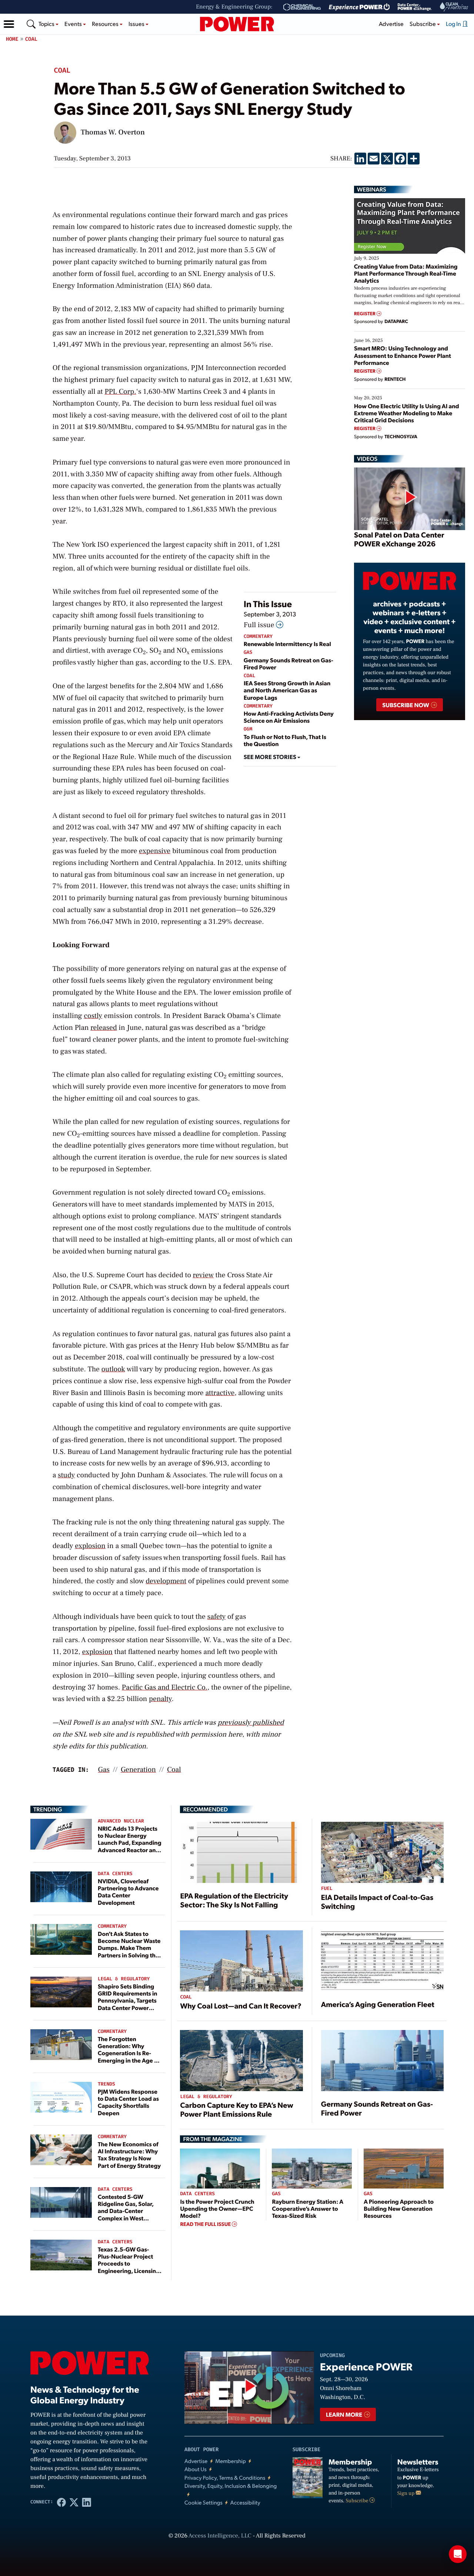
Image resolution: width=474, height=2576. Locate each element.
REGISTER (365, 314)
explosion (90, 1546)
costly (93, 1016)
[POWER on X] (74, 2502)
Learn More (345, 2414)
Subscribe (358, 2501)
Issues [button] (137, 24)
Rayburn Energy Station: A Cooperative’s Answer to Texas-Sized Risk (307, 2208)
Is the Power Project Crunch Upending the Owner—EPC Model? (217, 2208)
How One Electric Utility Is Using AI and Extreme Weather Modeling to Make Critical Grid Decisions (407, 413)
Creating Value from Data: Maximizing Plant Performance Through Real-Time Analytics (406, 273)
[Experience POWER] (359, 7)
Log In (454, 24)
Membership (231, 2461)
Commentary (258, 637)
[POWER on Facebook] (61, 2502)
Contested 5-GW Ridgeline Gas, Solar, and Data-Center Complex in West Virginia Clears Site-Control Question (126, 2214)
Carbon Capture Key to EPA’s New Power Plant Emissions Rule (236, 2109)
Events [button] (74, 24)
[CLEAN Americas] (454, 7)
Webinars (372, 189)
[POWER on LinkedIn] (87, 2502)
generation (138, 1770)
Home (12, 39)
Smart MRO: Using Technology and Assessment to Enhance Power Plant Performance (403, 355)
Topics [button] (47, 24)
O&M (248, 729)
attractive (220, 1393)
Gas (248, 653)
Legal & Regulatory (124, 1979)
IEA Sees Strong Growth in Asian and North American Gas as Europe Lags (287, 690)
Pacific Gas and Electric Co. (165, 1687)
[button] (9, 24)
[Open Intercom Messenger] (458, 2554)
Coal (31, 39)
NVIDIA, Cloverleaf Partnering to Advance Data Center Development (128, 1892)
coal (174, 1770)
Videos (367, 459)
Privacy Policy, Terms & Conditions (225, 2478)
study (66, 1475)
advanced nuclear (121, 1821)
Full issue (260, 625)
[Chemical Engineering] (302, 7)
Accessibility (245, 2502)
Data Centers (115, 1874)
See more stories (271, 757)
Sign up (407, 2493)
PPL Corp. (120, 392)
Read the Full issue (206, 2224)
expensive (155, 851)
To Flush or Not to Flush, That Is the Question (285, 740)
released (104, 1028)
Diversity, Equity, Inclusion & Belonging (231, 2486)
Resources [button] (106, 24)
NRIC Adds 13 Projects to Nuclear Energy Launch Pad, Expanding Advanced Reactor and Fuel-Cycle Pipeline (130, 1843)
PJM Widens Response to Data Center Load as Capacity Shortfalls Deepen (128, 2102)
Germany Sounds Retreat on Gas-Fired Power (288, 663)
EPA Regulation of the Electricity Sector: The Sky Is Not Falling (234, 1900)
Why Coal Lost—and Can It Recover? (241, 2006)
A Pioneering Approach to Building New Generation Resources (399, 2208)
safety (217, 1617)
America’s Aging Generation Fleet (378, 2004)
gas (104, 1770)
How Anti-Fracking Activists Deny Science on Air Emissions (289, 717)
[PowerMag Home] (237, 24)
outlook (113, 1369)
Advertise (391, 24)
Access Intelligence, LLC (220, 2536)
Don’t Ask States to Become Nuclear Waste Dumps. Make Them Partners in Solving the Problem (129, 1948)
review (203, 1275)
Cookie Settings (203, 2502)
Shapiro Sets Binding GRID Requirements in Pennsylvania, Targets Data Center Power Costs (128, 2000)
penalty (160, 1699)
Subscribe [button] (423, 24)
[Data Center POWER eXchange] (415, 7)
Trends (106, 2084)
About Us (196, 2469)
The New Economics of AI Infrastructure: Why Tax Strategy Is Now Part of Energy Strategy (129, 2155)
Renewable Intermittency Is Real (287, 644)
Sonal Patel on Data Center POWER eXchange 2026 (399, 539)
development (166, 1581)
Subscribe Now (406, 705)
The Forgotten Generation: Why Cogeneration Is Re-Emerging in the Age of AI (129, 2053)
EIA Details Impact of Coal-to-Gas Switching (377, 1901)
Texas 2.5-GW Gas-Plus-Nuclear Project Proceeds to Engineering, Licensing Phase (129, 2263)
